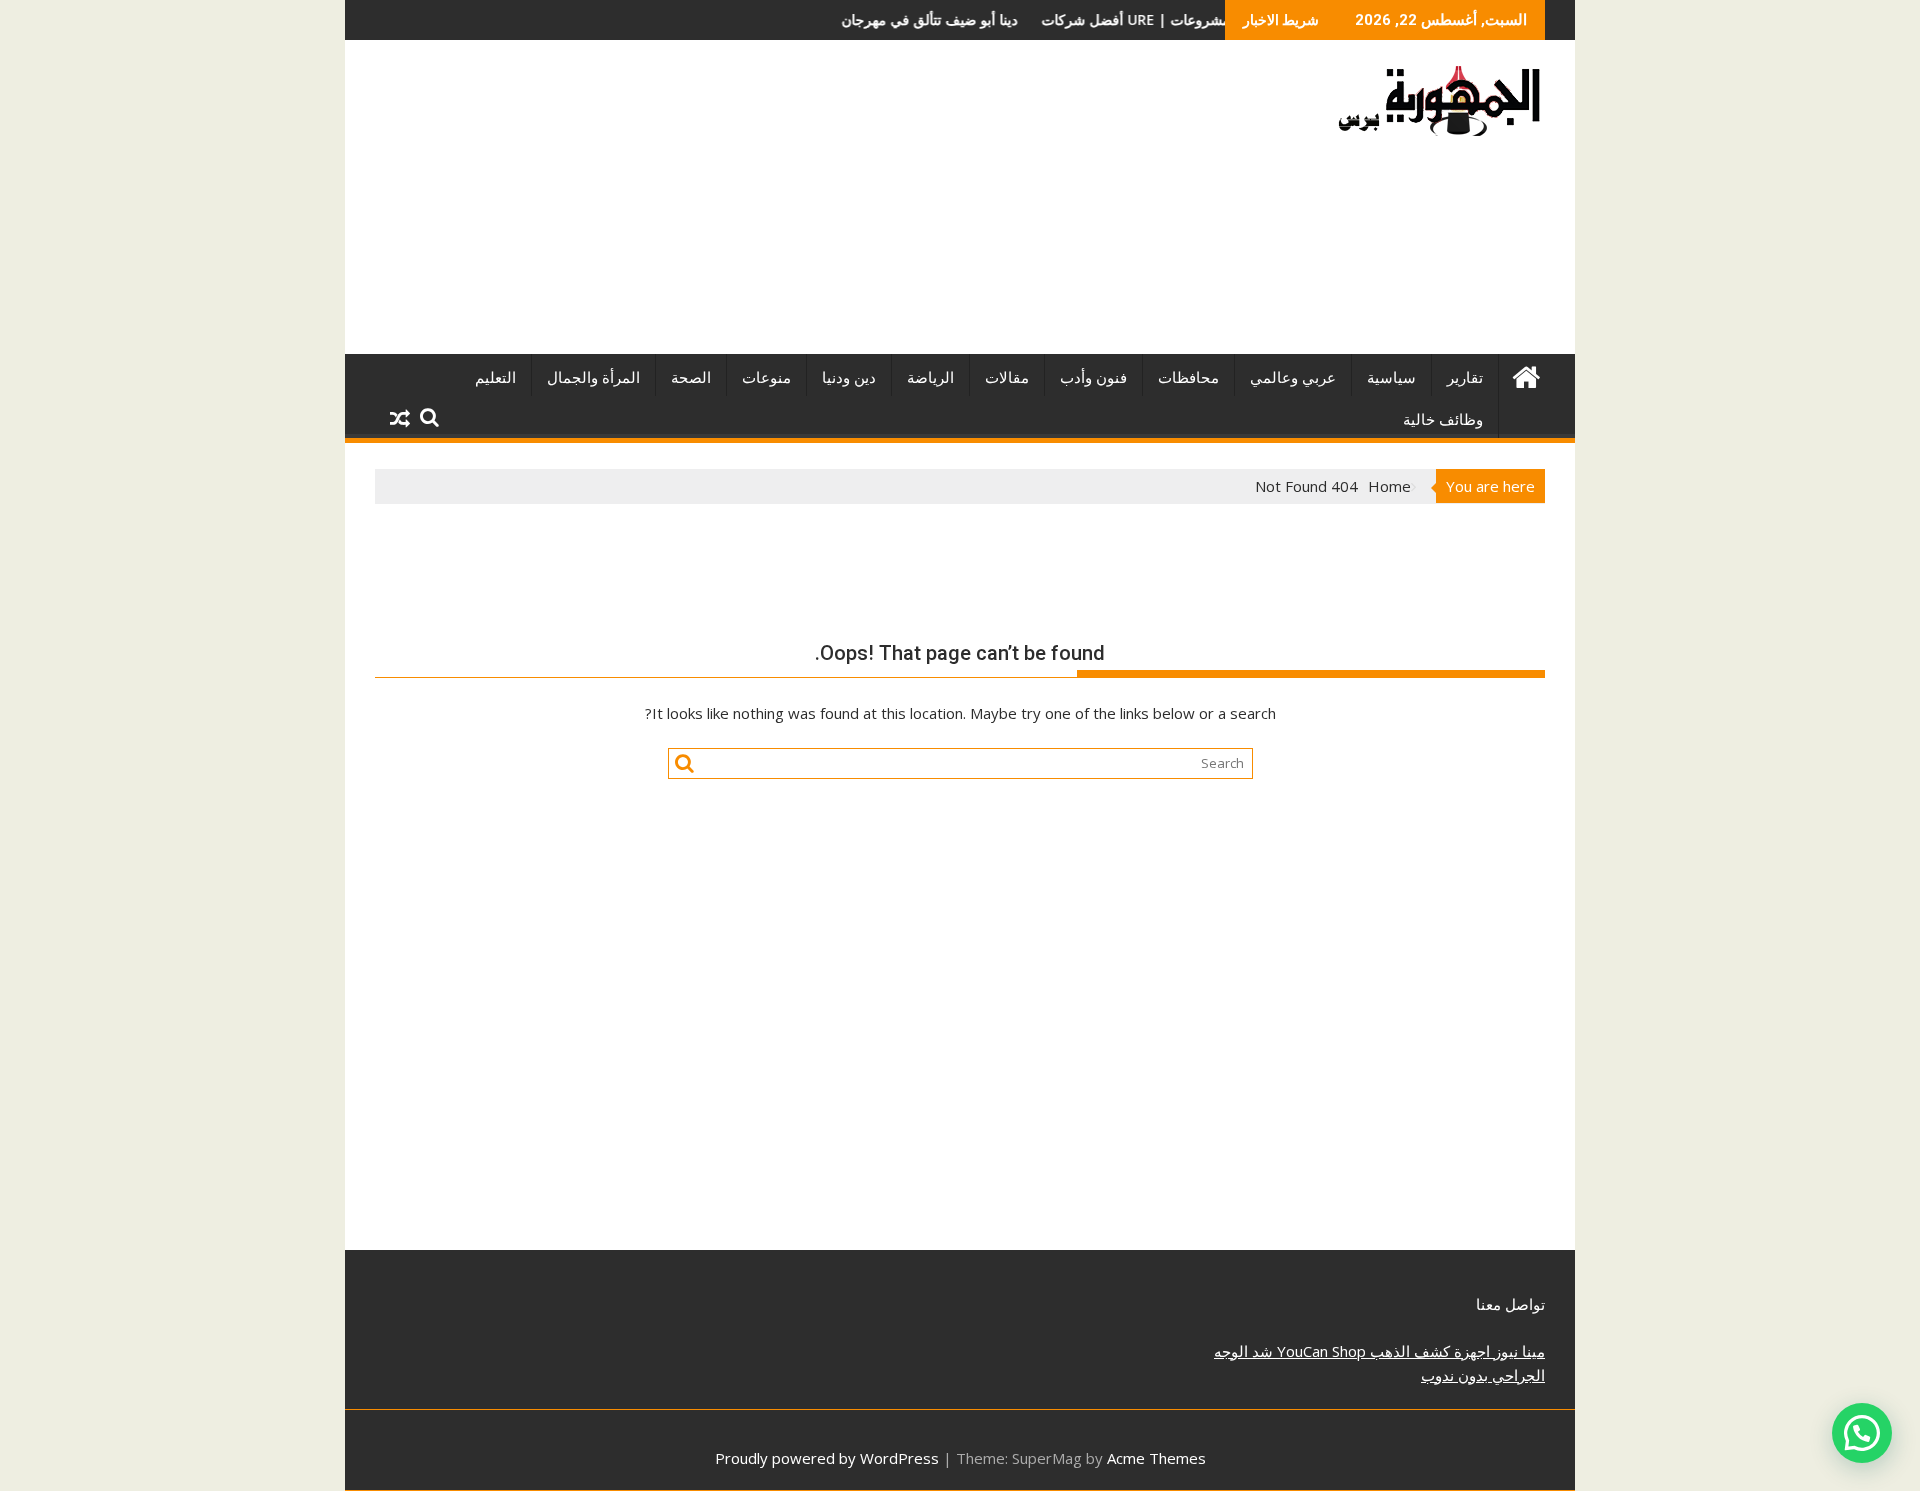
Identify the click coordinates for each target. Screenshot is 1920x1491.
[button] (1862, 1433)
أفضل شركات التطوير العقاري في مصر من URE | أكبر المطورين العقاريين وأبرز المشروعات (1098, 19)
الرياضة (930, 378)
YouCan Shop (1319, 1351)
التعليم (495, 378)
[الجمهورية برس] (1525, 374)
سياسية (1391, 378)
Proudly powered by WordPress (827, 1458)
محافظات (1188, 378)
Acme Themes (1156, 1458)
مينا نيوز (1517, 1351)
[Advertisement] (773, 205)
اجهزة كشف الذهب (1428, 1351)
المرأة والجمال (593, 378)
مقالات (1007, 378)
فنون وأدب (1093, 378)
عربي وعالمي (1293, 378)
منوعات (766, 378)
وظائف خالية (1443, 420)
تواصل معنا (1510, 1304)
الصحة (691, 378)
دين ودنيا (849, 378)
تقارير (1465, 378)
